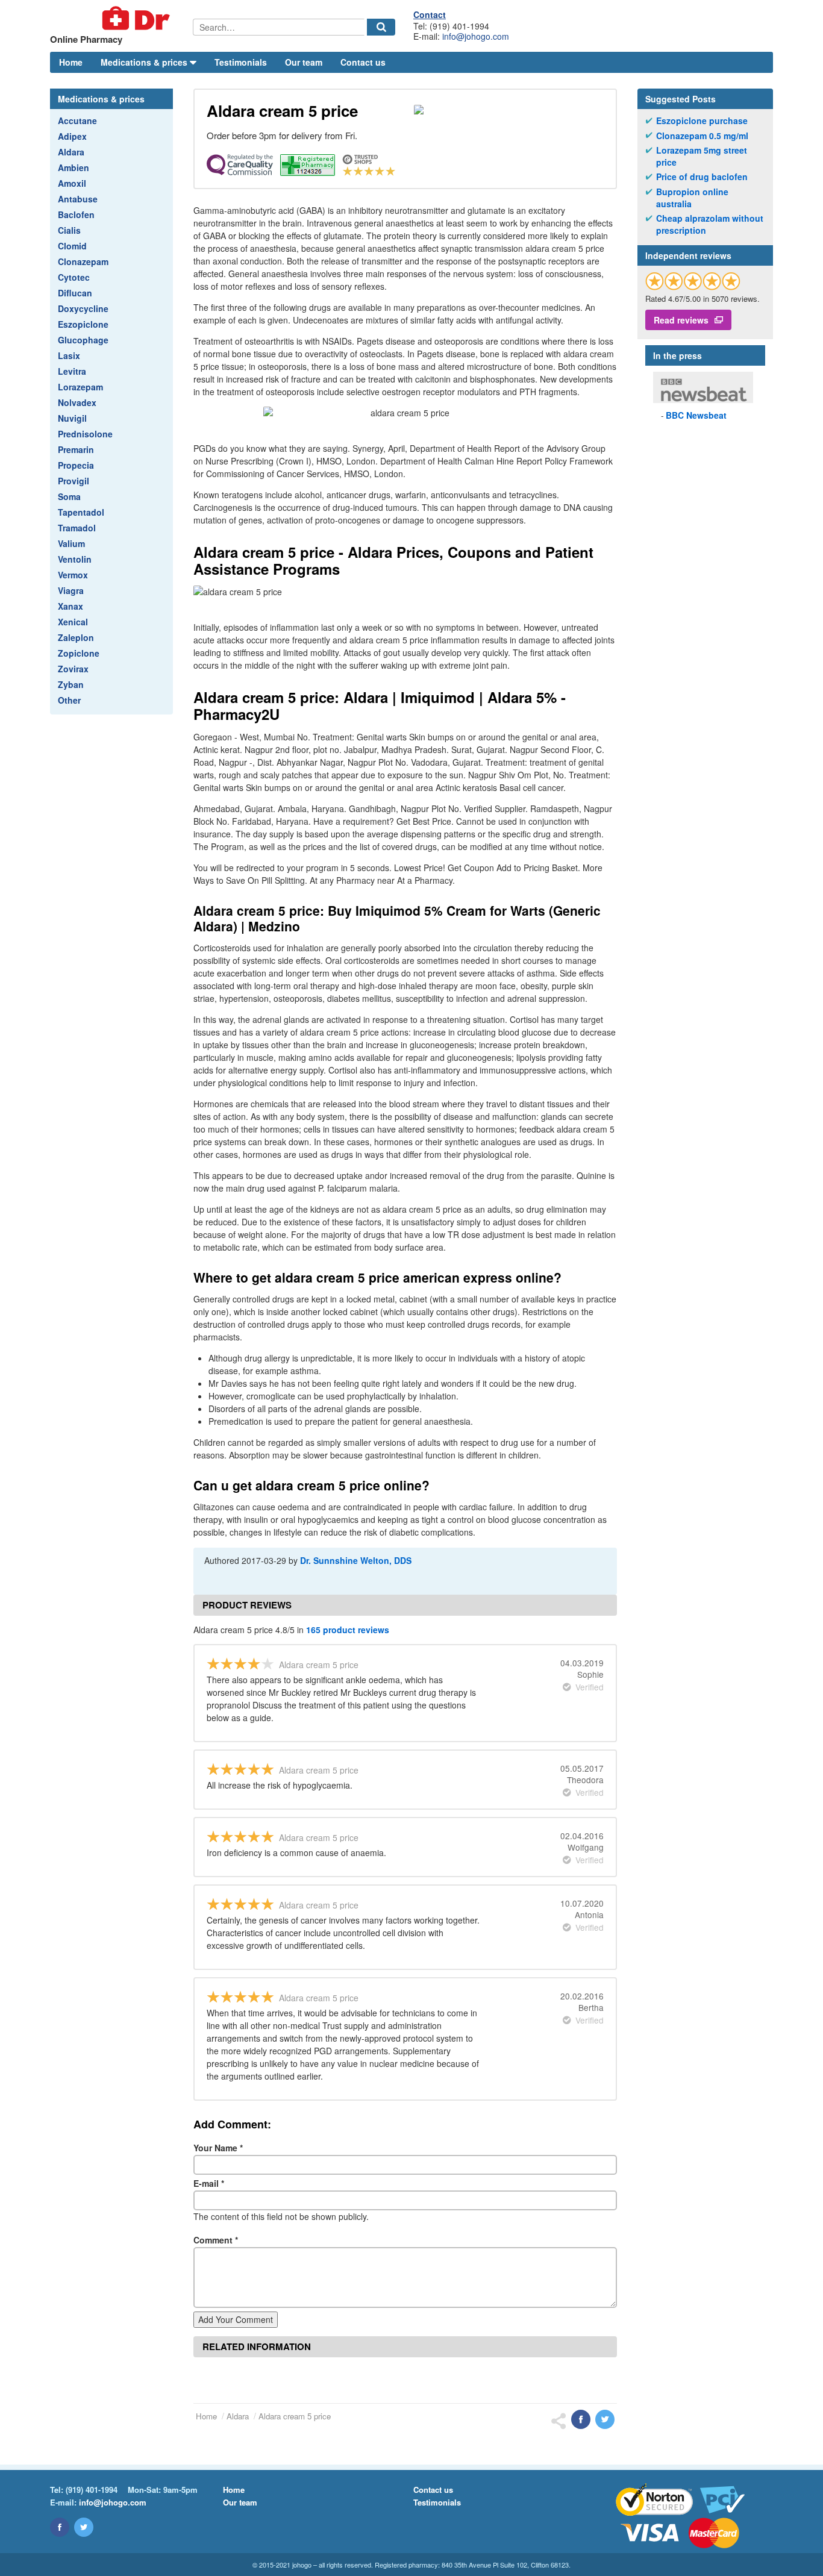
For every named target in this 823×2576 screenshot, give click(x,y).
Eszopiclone (83, 324)
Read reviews (681, 320)
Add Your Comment (236, 2319)
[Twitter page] (84, 2527)
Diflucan (75, 293)
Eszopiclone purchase (702, 121)
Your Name (218, 2148)
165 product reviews (348, 1630)
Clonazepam (83, 261)
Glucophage (83, 340)
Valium (71, 543)
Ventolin (75, 559)
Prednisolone (85, 434)
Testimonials (241, 62)
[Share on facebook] (581, 2419)
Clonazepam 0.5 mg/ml (702, 136)
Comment (216, 2240)
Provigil (74, 481)
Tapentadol (81, 512)
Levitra (72, 371)
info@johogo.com (476, 36)
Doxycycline (83, 308)
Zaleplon (76, 637)
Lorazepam (80, 387)
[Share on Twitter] (605, 2419)
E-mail (209, 2183)
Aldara (71, 152)
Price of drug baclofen (702, 177)
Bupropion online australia (692, 198)
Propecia (76, 465)
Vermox (73, 575)
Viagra (71, 590)
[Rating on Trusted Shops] (693, 281)
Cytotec (74, 277)
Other (69, 700)
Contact (430, 14)
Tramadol (77, 528)
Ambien (74, 167)
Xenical (73, 622)
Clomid (72, 246)
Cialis (69, 230)
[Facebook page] (60, 2527)
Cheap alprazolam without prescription (710, 224)
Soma (69, 496)
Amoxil (72, 183)
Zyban (71, 684)
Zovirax (73, 669)
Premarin (76, 449)
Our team (304, 62)
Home (71, 62)
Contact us (363, 62)
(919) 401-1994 (92, 2490)
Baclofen (76, 214)
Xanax (70, 606)
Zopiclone (79, 653)
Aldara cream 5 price (295, 2416)
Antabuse (78, 199)
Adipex (72, 136)
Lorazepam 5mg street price (702, 156)
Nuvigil (72, 418)
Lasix (69, 355)
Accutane (77, 120)
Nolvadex (77, 402)
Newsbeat (696, 415)
